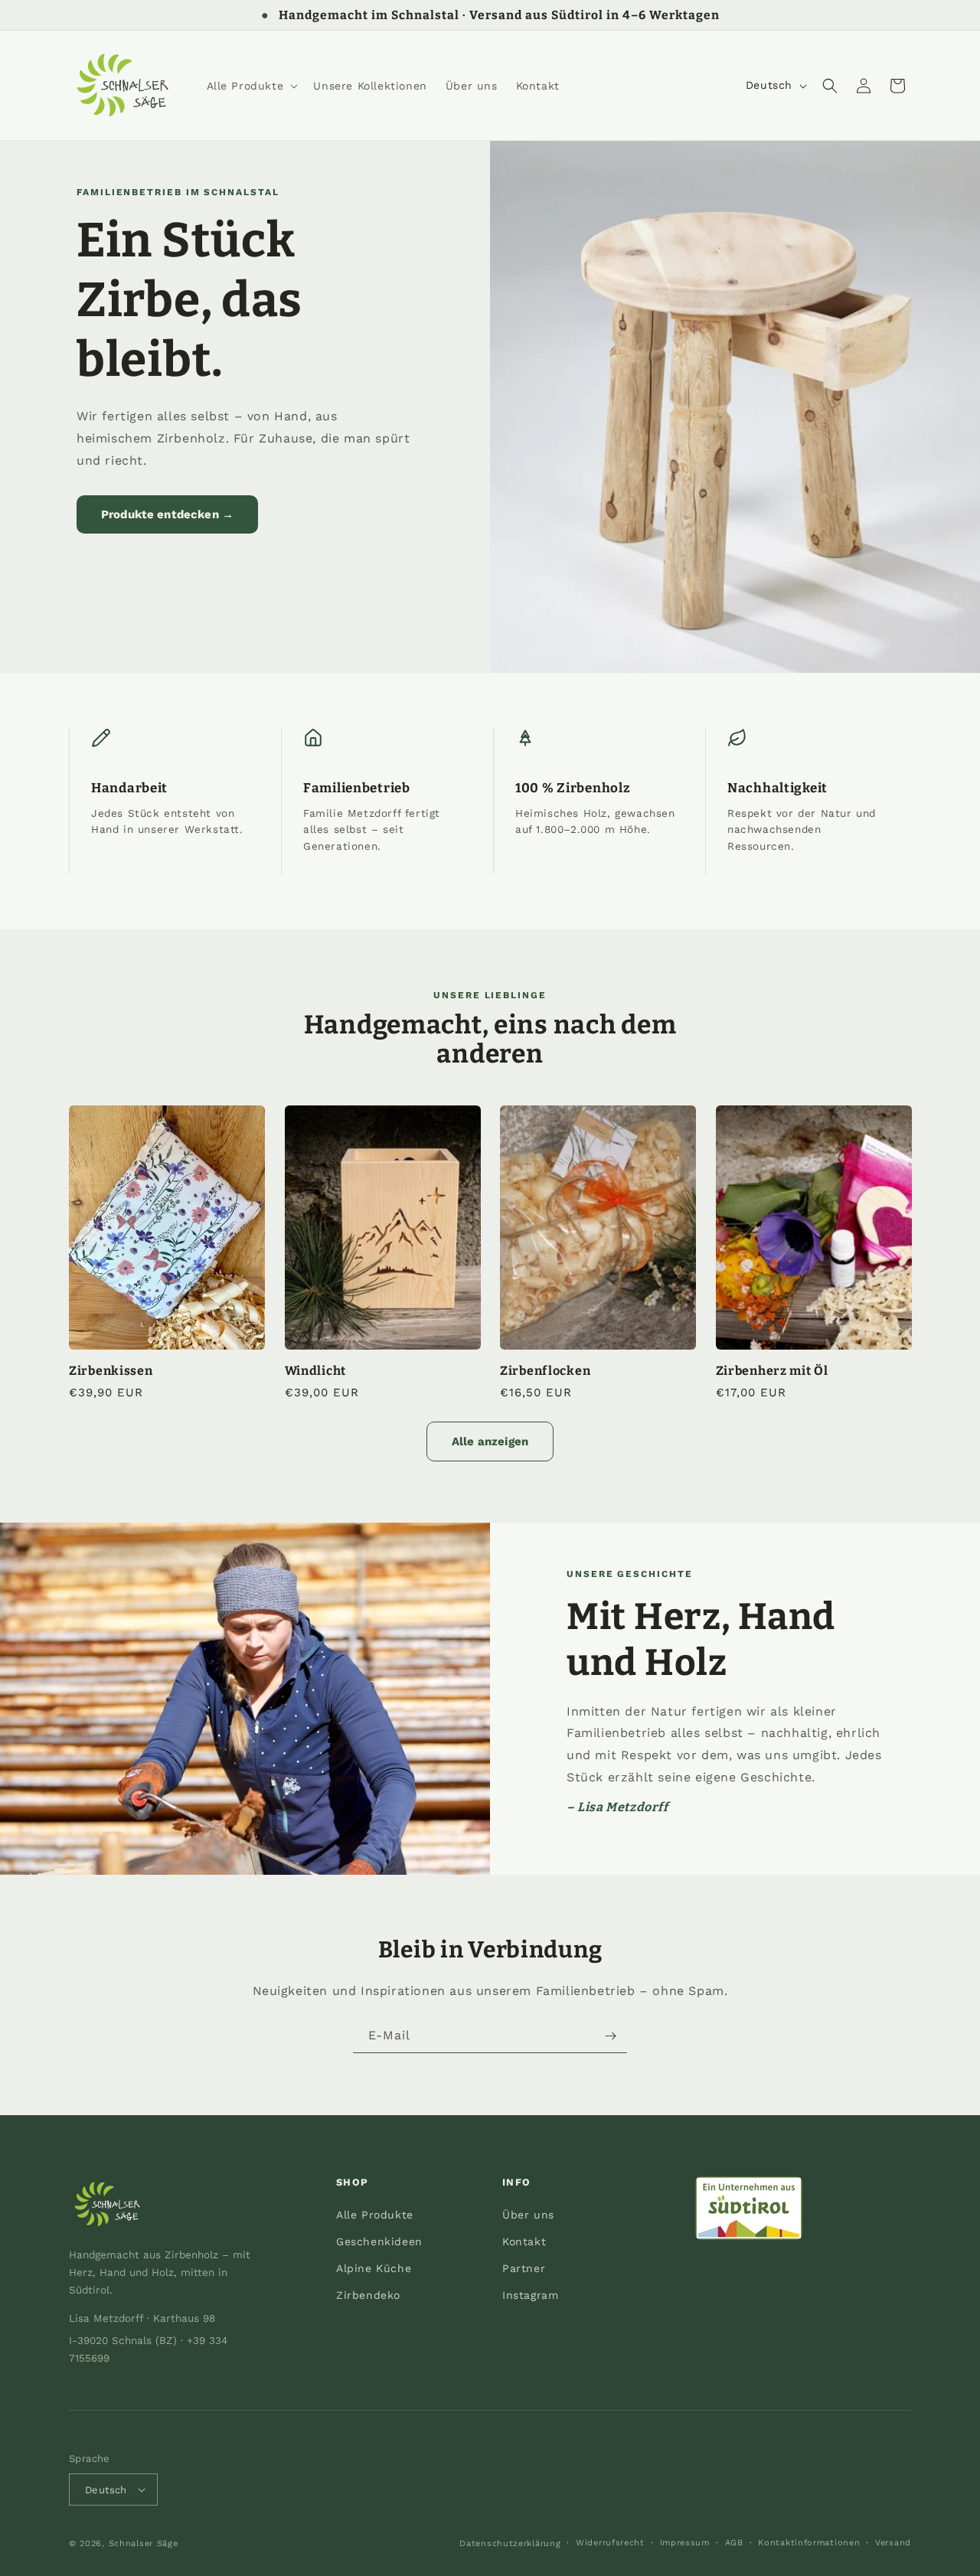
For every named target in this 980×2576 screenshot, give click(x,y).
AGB (734, 2543)
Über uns (528, 2215)
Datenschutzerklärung (510, 2543)
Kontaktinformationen (809, 2543)
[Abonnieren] (610, 2036)
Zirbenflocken (545, 1371)
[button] (251, 86)
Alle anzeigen (490, 1441)
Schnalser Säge (144, 2543)
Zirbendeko (368, 2295)
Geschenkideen (379, 2241)
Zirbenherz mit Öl (772, 1371)
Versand (893, 2543)
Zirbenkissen (111, 1371)
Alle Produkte (375, 2215)
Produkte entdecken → (167, 514)
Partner (524, 2268)
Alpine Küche (374, 2268)
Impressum (685, 2543)
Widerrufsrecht (610, 2543)
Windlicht (315, 1371)
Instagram (530, 2295)
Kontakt (524, 2241)
